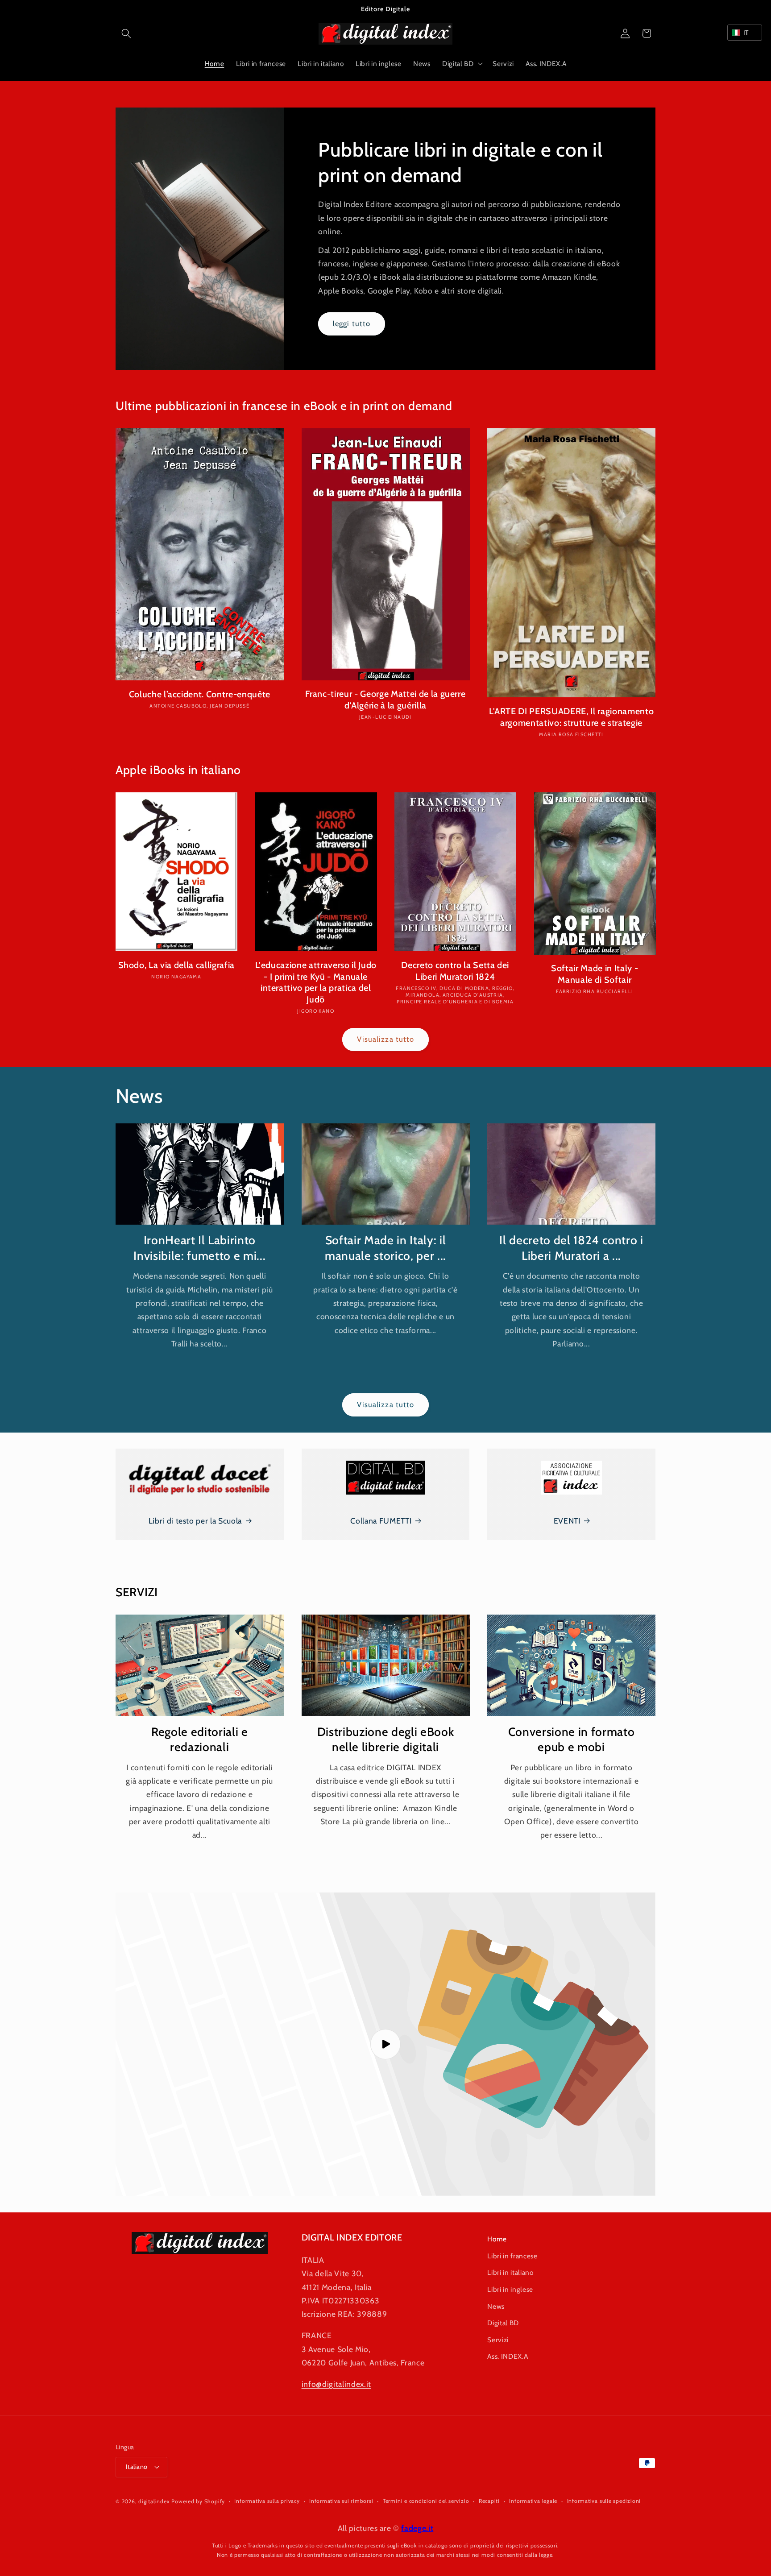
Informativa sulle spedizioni (604, 2501)
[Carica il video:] (385, 2044)
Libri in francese (512, 2255)
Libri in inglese (510, 2289)
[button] (126, 33)
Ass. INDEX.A (508, 2356)
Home (497, 2239)
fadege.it (417, 2528)
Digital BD (503, 2323)
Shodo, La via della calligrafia (176, 965)
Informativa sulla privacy (267, 2501)
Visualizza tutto (386, 1039)
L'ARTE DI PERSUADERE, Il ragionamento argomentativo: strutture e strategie (571, 717)
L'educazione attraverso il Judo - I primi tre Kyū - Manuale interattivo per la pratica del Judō (316, 982)
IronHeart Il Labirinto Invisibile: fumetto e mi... (199, 1248)
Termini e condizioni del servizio (426, 2501)
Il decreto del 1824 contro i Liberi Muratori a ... (571, 1248)
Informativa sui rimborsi (341, 2501)
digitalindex (154, 2501)
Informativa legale (533, 2501)
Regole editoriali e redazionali (200, 1739)
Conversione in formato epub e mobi (572, 1739)
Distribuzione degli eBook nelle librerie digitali (386, 1739)
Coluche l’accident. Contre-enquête (200, 694)
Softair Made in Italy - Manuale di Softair (595, 974)
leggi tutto (352, 323)
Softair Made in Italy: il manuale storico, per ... (385, 1248)
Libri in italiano (510, 2272)
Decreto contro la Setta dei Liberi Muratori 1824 (455, 971)
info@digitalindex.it (336, 2383)
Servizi (498, 2339)
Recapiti (489, 2501)
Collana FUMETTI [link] (381, 1521)
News (496, 2306)
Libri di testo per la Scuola (195, 1521)
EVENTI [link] (567, 1521)
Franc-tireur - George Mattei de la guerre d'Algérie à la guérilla (385, 700)
